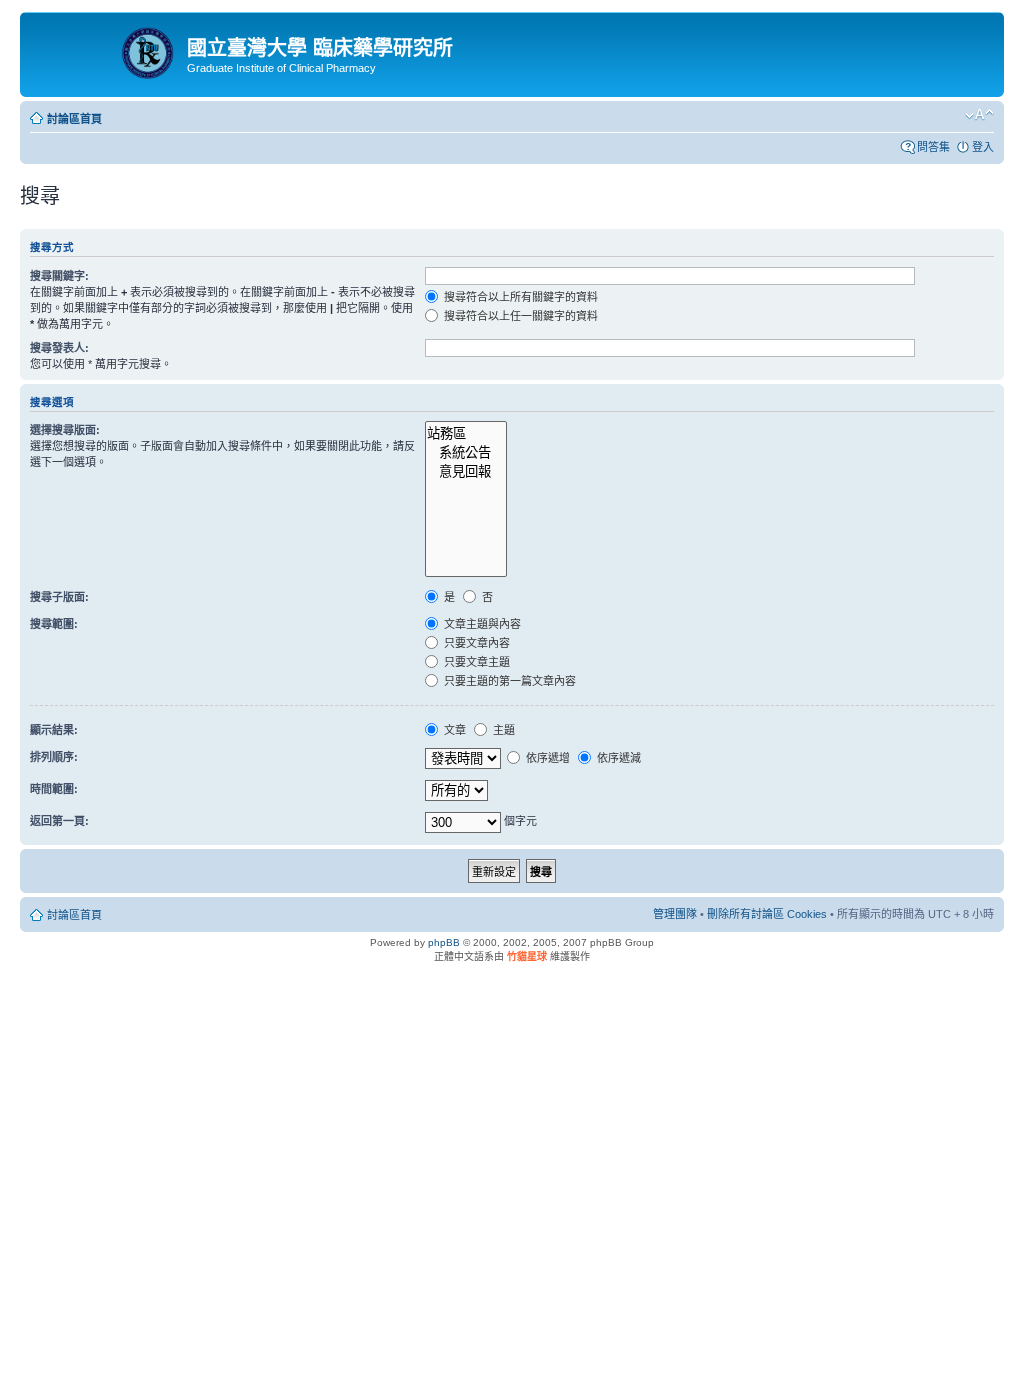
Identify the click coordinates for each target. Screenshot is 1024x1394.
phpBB (444, 942)
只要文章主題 (475, 662)
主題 (502, 730)
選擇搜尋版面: (65, 430)
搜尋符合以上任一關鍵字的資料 (519, 316)
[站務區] (465, 432)
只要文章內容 (475, 643)
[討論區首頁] (106, 49)
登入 (983, 147)
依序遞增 (546, 758)
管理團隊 (675, 914)
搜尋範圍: (54, 624)
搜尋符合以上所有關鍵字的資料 (519, 297)
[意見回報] (465, 470)
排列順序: (54, 757)
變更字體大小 (979, 115)
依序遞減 (617, 758)
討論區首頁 (74, 119)
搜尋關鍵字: (59, 276)
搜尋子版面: (59, 597)
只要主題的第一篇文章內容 (508, 681)
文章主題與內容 (481, 624)
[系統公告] (465, 451)
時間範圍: (54, 789)
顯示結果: (54, 730)
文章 (453, 730)
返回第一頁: (59, 821)
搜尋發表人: (59, 348)
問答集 (933, 147)
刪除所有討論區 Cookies (767, 914)
